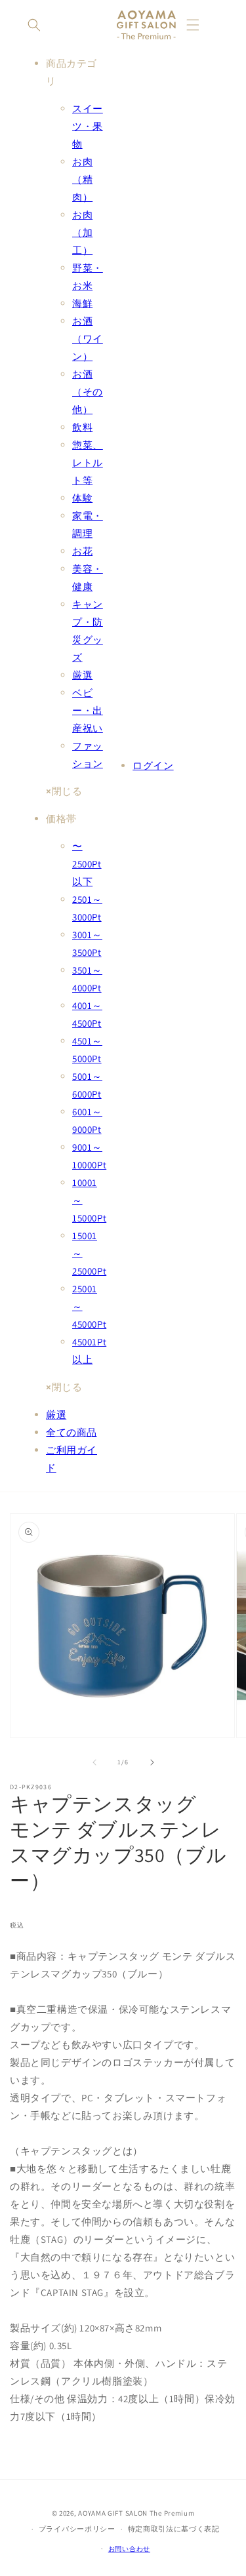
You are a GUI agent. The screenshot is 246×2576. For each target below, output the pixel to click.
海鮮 (82, 303)
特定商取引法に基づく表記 (174, 2529)
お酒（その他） (88, 392)
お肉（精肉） (82, 179)
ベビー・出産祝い (88, 710)
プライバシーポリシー (77, 2529)
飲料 (82, 427)
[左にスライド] (94, 1762)
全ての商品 (72, 1432)
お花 (82, 551)
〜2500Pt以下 (87, 864)
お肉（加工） (82, 232)
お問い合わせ (129, 2549)
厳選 (82, 675)
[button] (34, 25)
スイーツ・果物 (88, 126)
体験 (82, 498)
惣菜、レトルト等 (88, 463)
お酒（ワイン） (88, 339)
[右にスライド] (152, 1762)
